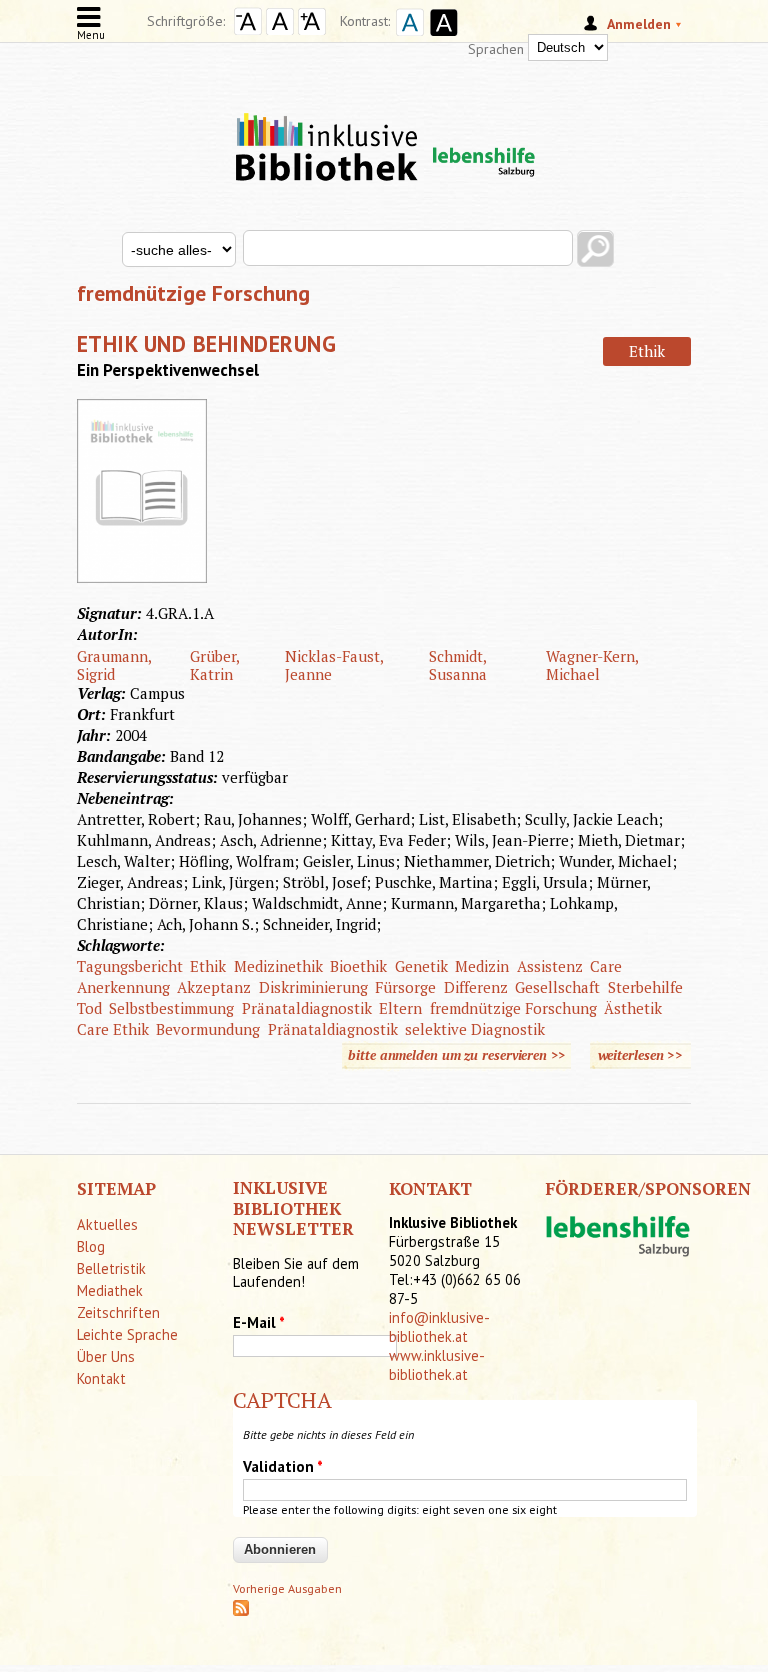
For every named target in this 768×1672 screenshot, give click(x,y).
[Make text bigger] (312, 30)
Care (606, 966)
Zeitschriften (118, 1312)
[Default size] (280, 30)
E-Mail (259, 1322)
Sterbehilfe (645, 987)
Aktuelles (107, 1224)
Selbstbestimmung (171, 1008)
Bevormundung (208, 1029)
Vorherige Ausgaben (287, 1588)
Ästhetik (633, 1008)
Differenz (476, 987)
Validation (283, 1466)
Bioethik (358, 966)
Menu (91, 35)
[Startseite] (384, 130)
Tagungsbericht (130, 966)
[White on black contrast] (441, 38)
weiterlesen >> (645, 1057)
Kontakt (101, 1378)
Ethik (647, 351)
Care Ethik (113, 1029)
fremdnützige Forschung (513, 1008)
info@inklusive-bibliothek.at (439, 1327)
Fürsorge (405, 987)
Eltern (400, 1008)
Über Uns (106, 1356)
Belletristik (111, 1268)
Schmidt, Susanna (458, 665)
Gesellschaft (557, 987)
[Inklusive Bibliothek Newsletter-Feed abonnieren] (241, 1611)
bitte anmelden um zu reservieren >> (456, 1055)
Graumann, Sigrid (114, 665)
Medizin (482, 966)
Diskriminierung (313, 987)
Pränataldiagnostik (307, 1008)
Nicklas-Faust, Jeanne (334, 665)
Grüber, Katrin (214, 665)
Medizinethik (278, 966)
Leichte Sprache (127, 1334)
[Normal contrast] (407, 38)
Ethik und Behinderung (207, 343)
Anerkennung (123, 987)
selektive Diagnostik (475, 1029)
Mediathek (110, 1290)
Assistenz (550, 966)
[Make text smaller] (248, 30)
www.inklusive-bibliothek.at (437, 1365)
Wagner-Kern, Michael (592, 665)
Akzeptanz (214, 987)
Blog (91, 1246)
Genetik (421, 966)
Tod (89, 1008)
